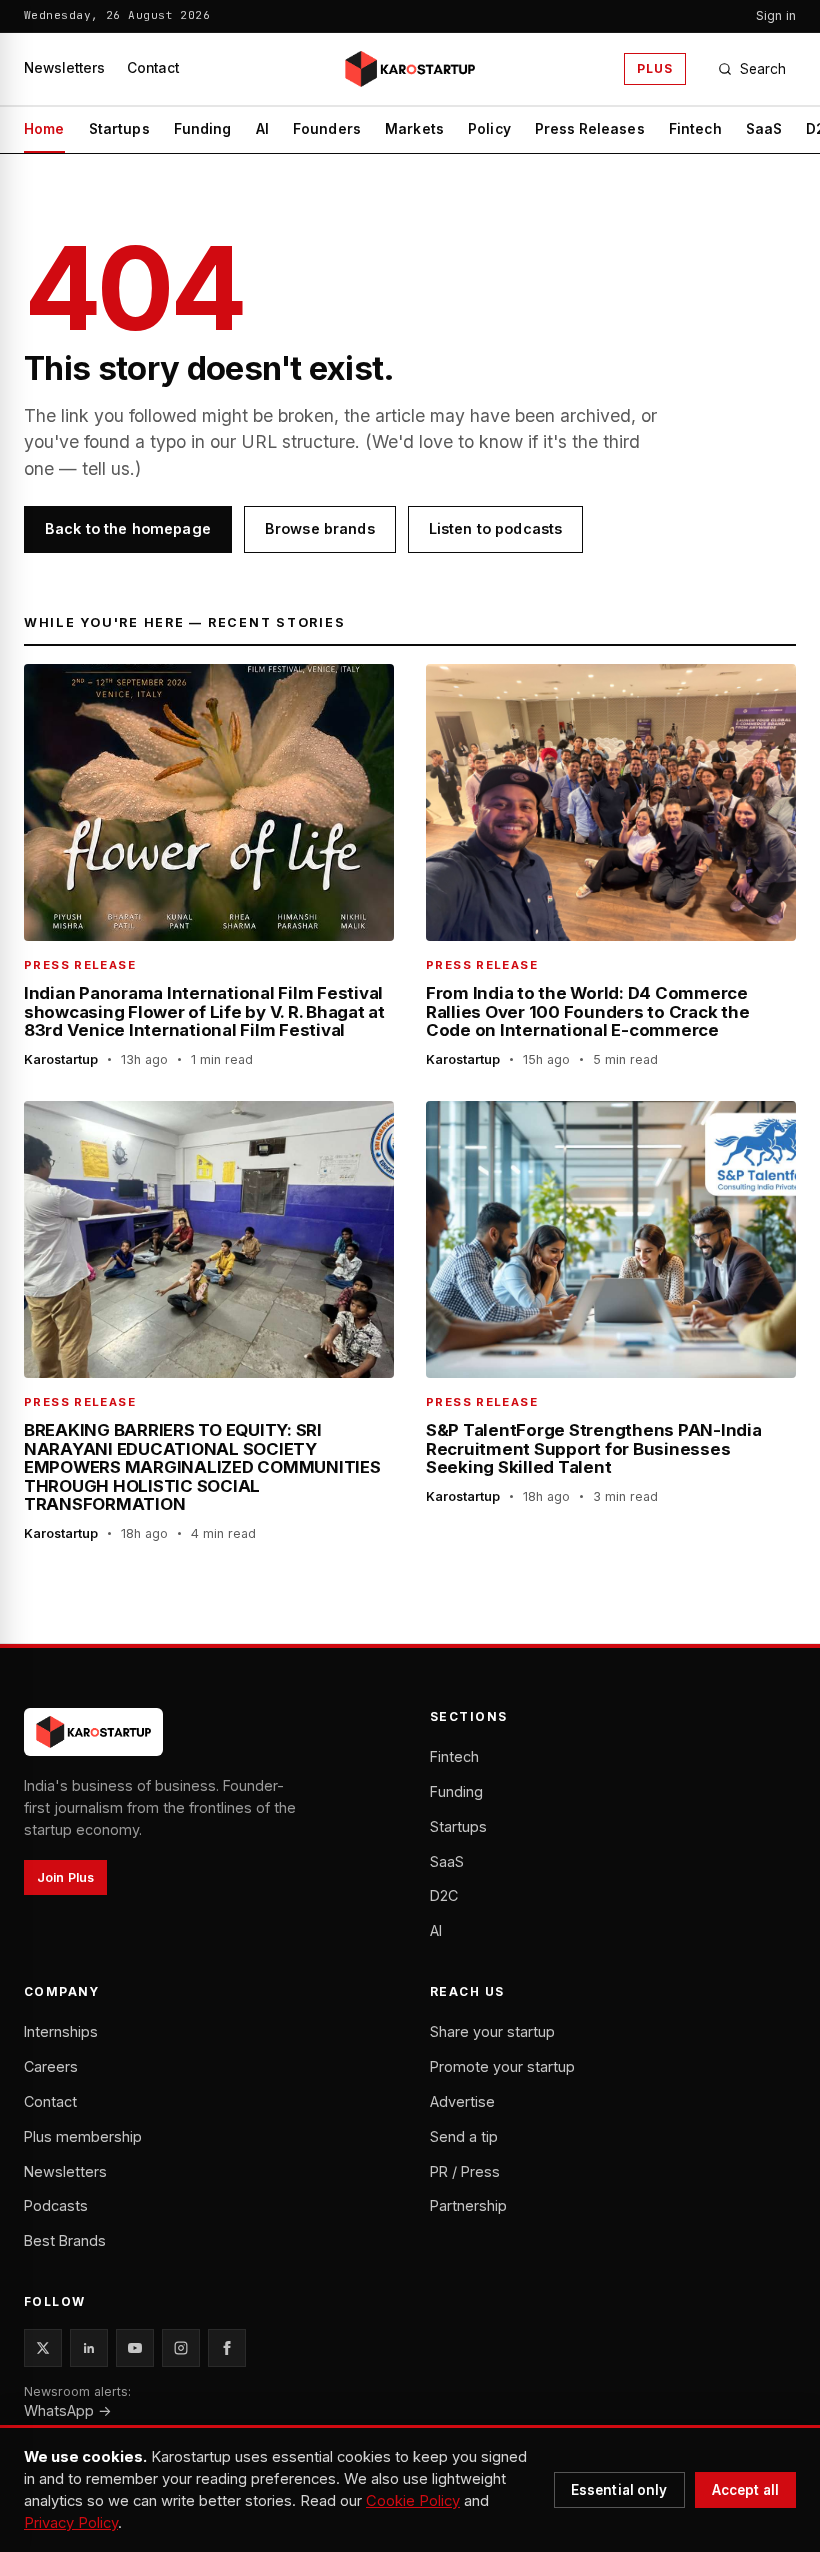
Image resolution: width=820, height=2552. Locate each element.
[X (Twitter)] (43, 2348)
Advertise (462, 2101)
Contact (153, 68)
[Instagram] (181, 2348)
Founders (327, 129)
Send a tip (464, 2136)
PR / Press (465, 2171)
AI (262, 129)
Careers (51, 2066)
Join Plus (65, 1877)
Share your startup (492, 2031)
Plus (655, 68)
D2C (444, 1895)
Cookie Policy (413, 2501)
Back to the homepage (128, 528)
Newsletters (64, 68)
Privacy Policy (71, 2523)
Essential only (619, 2490)
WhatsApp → (68, 2410)
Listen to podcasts (496, 528)
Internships (61, 2031)
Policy (489, 129)
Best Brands (65, 2240)
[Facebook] (227, 2348)
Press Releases (590, 129)
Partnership (468, 2205)
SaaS (764, 129)
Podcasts (56, 2205)
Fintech (695, 129)
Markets (414, 129)
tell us (106, 468)
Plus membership (83, 2136)
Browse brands (320, 528)
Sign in (776, 15)
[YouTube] (135, 2348)
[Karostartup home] (410, 69)
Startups (119, 129)
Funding (203, 129)
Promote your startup (502, 2066)
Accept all (745, 2490)
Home (44, 129)
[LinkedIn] (89, 2348)
